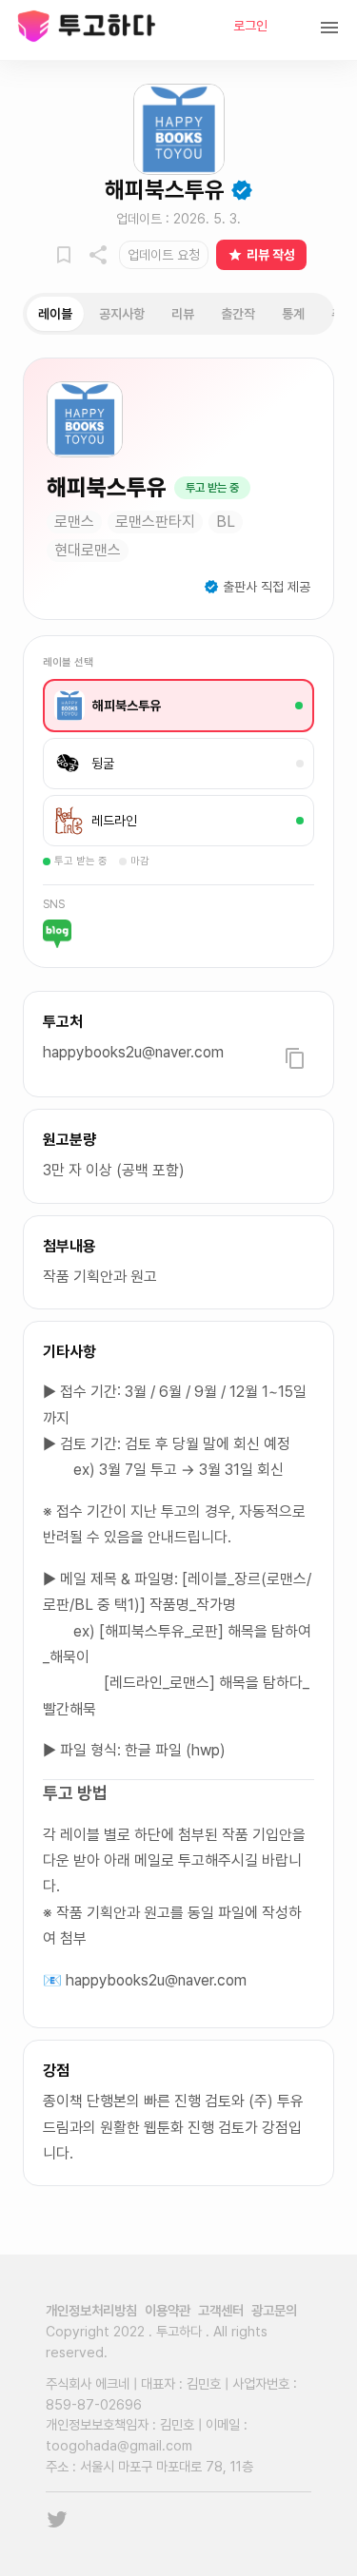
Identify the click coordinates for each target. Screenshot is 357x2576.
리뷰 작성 (271, 255)
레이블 (55, 314)
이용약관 (168, 2310)
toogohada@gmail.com (119, 2445)
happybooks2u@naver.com (133, 1052)
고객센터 (221, 2310)
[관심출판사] (64, 255)
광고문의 (274, 2310)
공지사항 (122, 314)
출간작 (238, 314)
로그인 (250, 26)
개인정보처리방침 (91, 2310)
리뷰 (183, 314)
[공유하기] (98, 255)
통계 (293, 314)
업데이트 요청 (164, 255)
